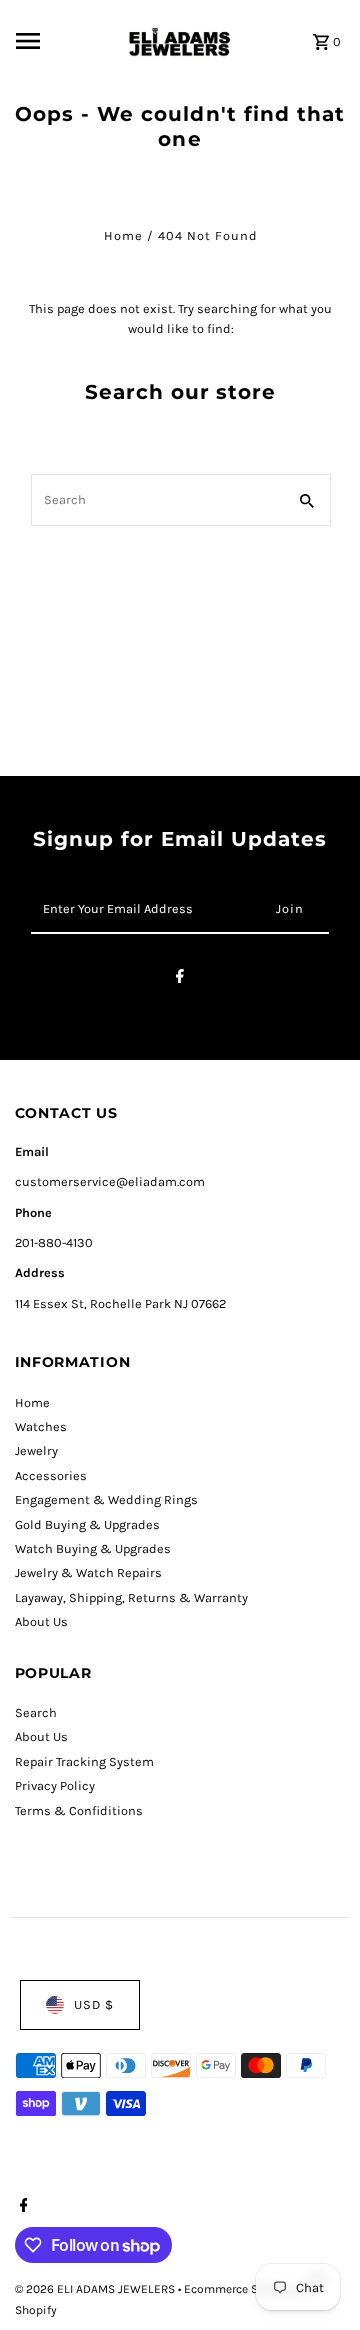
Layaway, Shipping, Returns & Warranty (131, 1597)
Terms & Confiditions (79, 1810)
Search (36, 1712)
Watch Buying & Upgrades (93, 1548)
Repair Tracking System (84, 1761)
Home (123, 235)
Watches (41, 1426)
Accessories (51, 1475)
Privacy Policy (55, 1785)
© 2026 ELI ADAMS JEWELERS (96, 2289)
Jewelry (36, 1450)
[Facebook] (180, 979)
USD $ (94, 2004)
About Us (41, 1621)
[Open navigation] (63, 41)
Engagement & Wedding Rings (106, 1499)
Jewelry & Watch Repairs (88, 1572)
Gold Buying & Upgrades (87, 1524)
